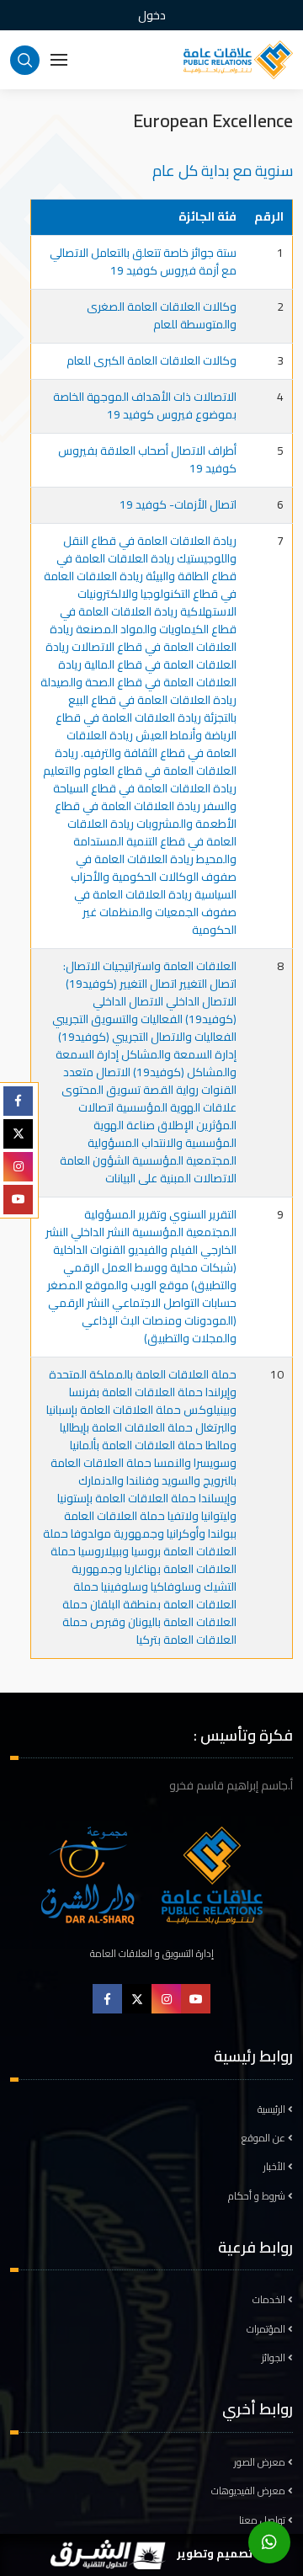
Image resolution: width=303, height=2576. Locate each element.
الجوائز (275, 2358)
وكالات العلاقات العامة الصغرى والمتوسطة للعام (162, 315)
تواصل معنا (263, 2520)
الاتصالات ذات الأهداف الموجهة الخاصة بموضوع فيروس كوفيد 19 (145, 405)
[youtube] (18, 1200)
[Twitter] (18, 1134)
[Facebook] (18, 1101)
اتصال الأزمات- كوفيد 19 (178, 504)
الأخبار (276, 2167)
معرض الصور (261, 2462)
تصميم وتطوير (213, 2553)
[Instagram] (18, 1167)
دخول (152, 15)
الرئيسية (273, 2109)
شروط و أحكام (258, 2196)
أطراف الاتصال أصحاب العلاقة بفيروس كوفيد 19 (147, 459)
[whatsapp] (269, 2542)
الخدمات (270, 2300)
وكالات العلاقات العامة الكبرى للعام (151, 360)
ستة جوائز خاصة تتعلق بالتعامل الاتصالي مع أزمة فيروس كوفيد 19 (143, 261)
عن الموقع (265, 2138)
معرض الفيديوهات (250, 2491)
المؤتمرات (267, 2329)
